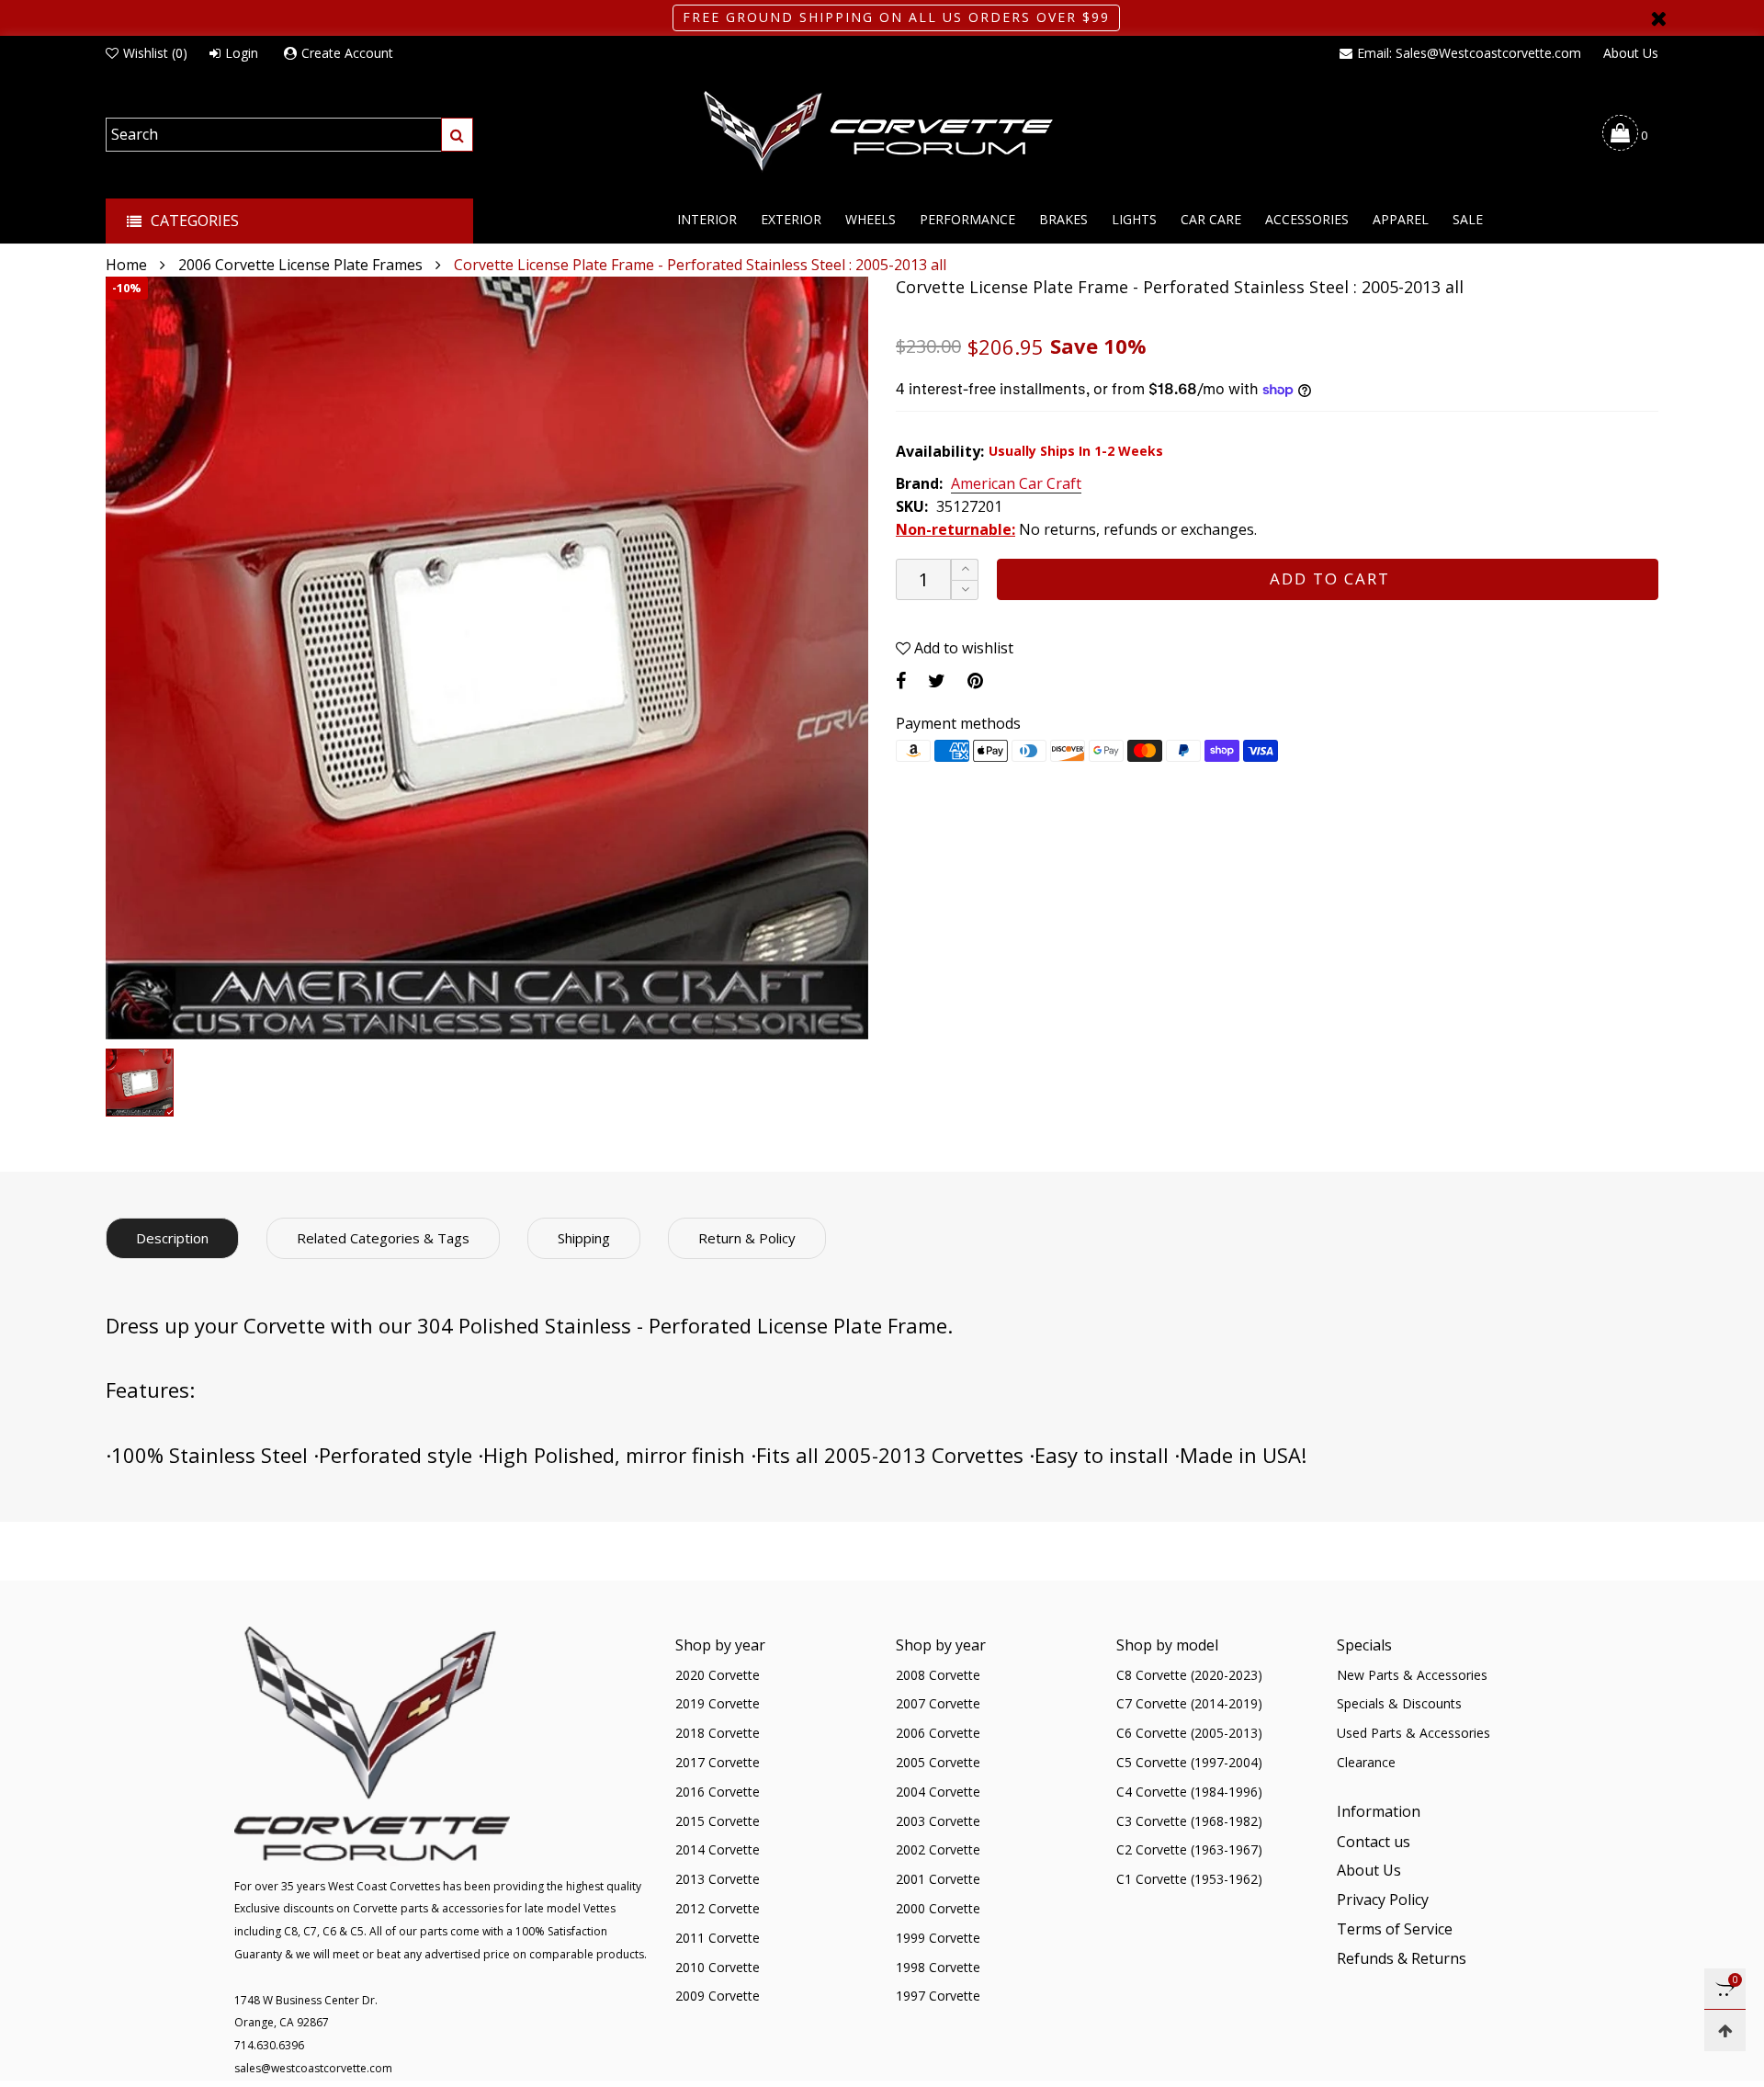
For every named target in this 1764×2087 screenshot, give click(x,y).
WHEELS (871, 219)
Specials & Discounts (1399, 1703)
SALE (1468, 219)
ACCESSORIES (1307, 219)
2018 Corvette (718, 1733)
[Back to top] (1725, 2030)
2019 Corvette (718, 1703)
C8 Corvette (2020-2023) (1189, 1675)
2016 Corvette (718, 1792)
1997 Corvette (938, 1996)
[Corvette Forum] (882, 132)
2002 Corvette (938, 1849)
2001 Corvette (938, 1879)
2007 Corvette (938, 1703)
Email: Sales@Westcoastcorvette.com (1469, 53)
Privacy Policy (1383, 1900)
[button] (965, 590)
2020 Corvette (718, 1675)
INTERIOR (707, 219)
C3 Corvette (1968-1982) (1189, 1821)
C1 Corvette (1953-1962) (1189, 1879)
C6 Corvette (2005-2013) (1189, 1733)
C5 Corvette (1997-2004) (1189, 1762)
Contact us (1374, 1842)
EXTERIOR (791, 219)
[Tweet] (937, 681)
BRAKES (1063, 219)
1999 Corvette (938, 1938)
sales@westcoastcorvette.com (313, 2068)
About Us (1631, 53)
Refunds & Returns (1402, 1958)
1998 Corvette (938, 1967)
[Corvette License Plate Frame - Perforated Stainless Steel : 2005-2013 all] (487, 658)
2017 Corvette (718, 1762)
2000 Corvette (938, 1908)
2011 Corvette (718, 1938)
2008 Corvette (938, 1675)
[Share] (901, 681)
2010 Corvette (718, 1967)
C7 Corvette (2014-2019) (1189, 1703)
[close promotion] (1658, 18)
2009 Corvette (718, 1996)
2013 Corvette (718, 1879)
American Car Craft (1016, 484)
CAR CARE (1211, 219)
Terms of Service (1395, 1929)
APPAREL (1401, 219)
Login (242, 53)
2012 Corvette (718, 1908)
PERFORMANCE (967, 219)
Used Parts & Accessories (1413, 1733)
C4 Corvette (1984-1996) (1189, 1792)
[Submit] (457, 135)
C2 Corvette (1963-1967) (1189, 1849)
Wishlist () (155, 53)
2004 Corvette (938, 1792)
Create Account (347, 53)
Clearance (1366, 1762)
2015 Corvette (718, 1821)
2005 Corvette (938, 1762)
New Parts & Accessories (1412, 1675)
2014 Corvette (718, 1849)
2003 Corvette (938, 1821)
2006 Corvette (938, 1733)
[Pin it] (975, 681)
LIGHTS (1134, 219)
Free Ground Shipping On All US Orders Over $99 (896, 17)
